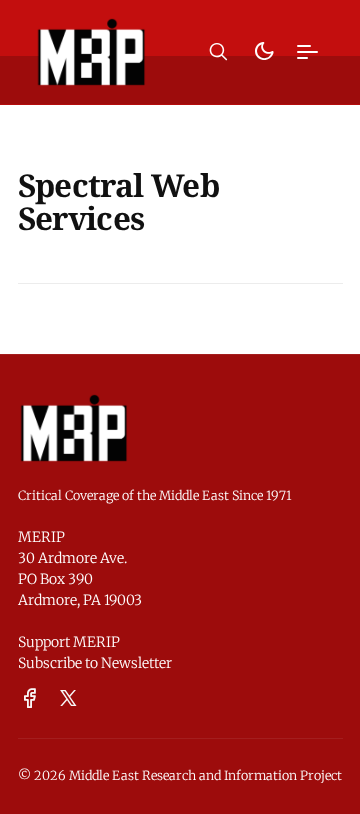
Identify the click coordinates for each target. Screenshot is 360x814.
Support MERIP (69, 642)
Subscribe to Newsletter (95, 663)
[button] (218, 52)
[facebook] (30, 699)
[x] (68, 699)
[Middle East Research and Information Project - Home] (91, 52)
